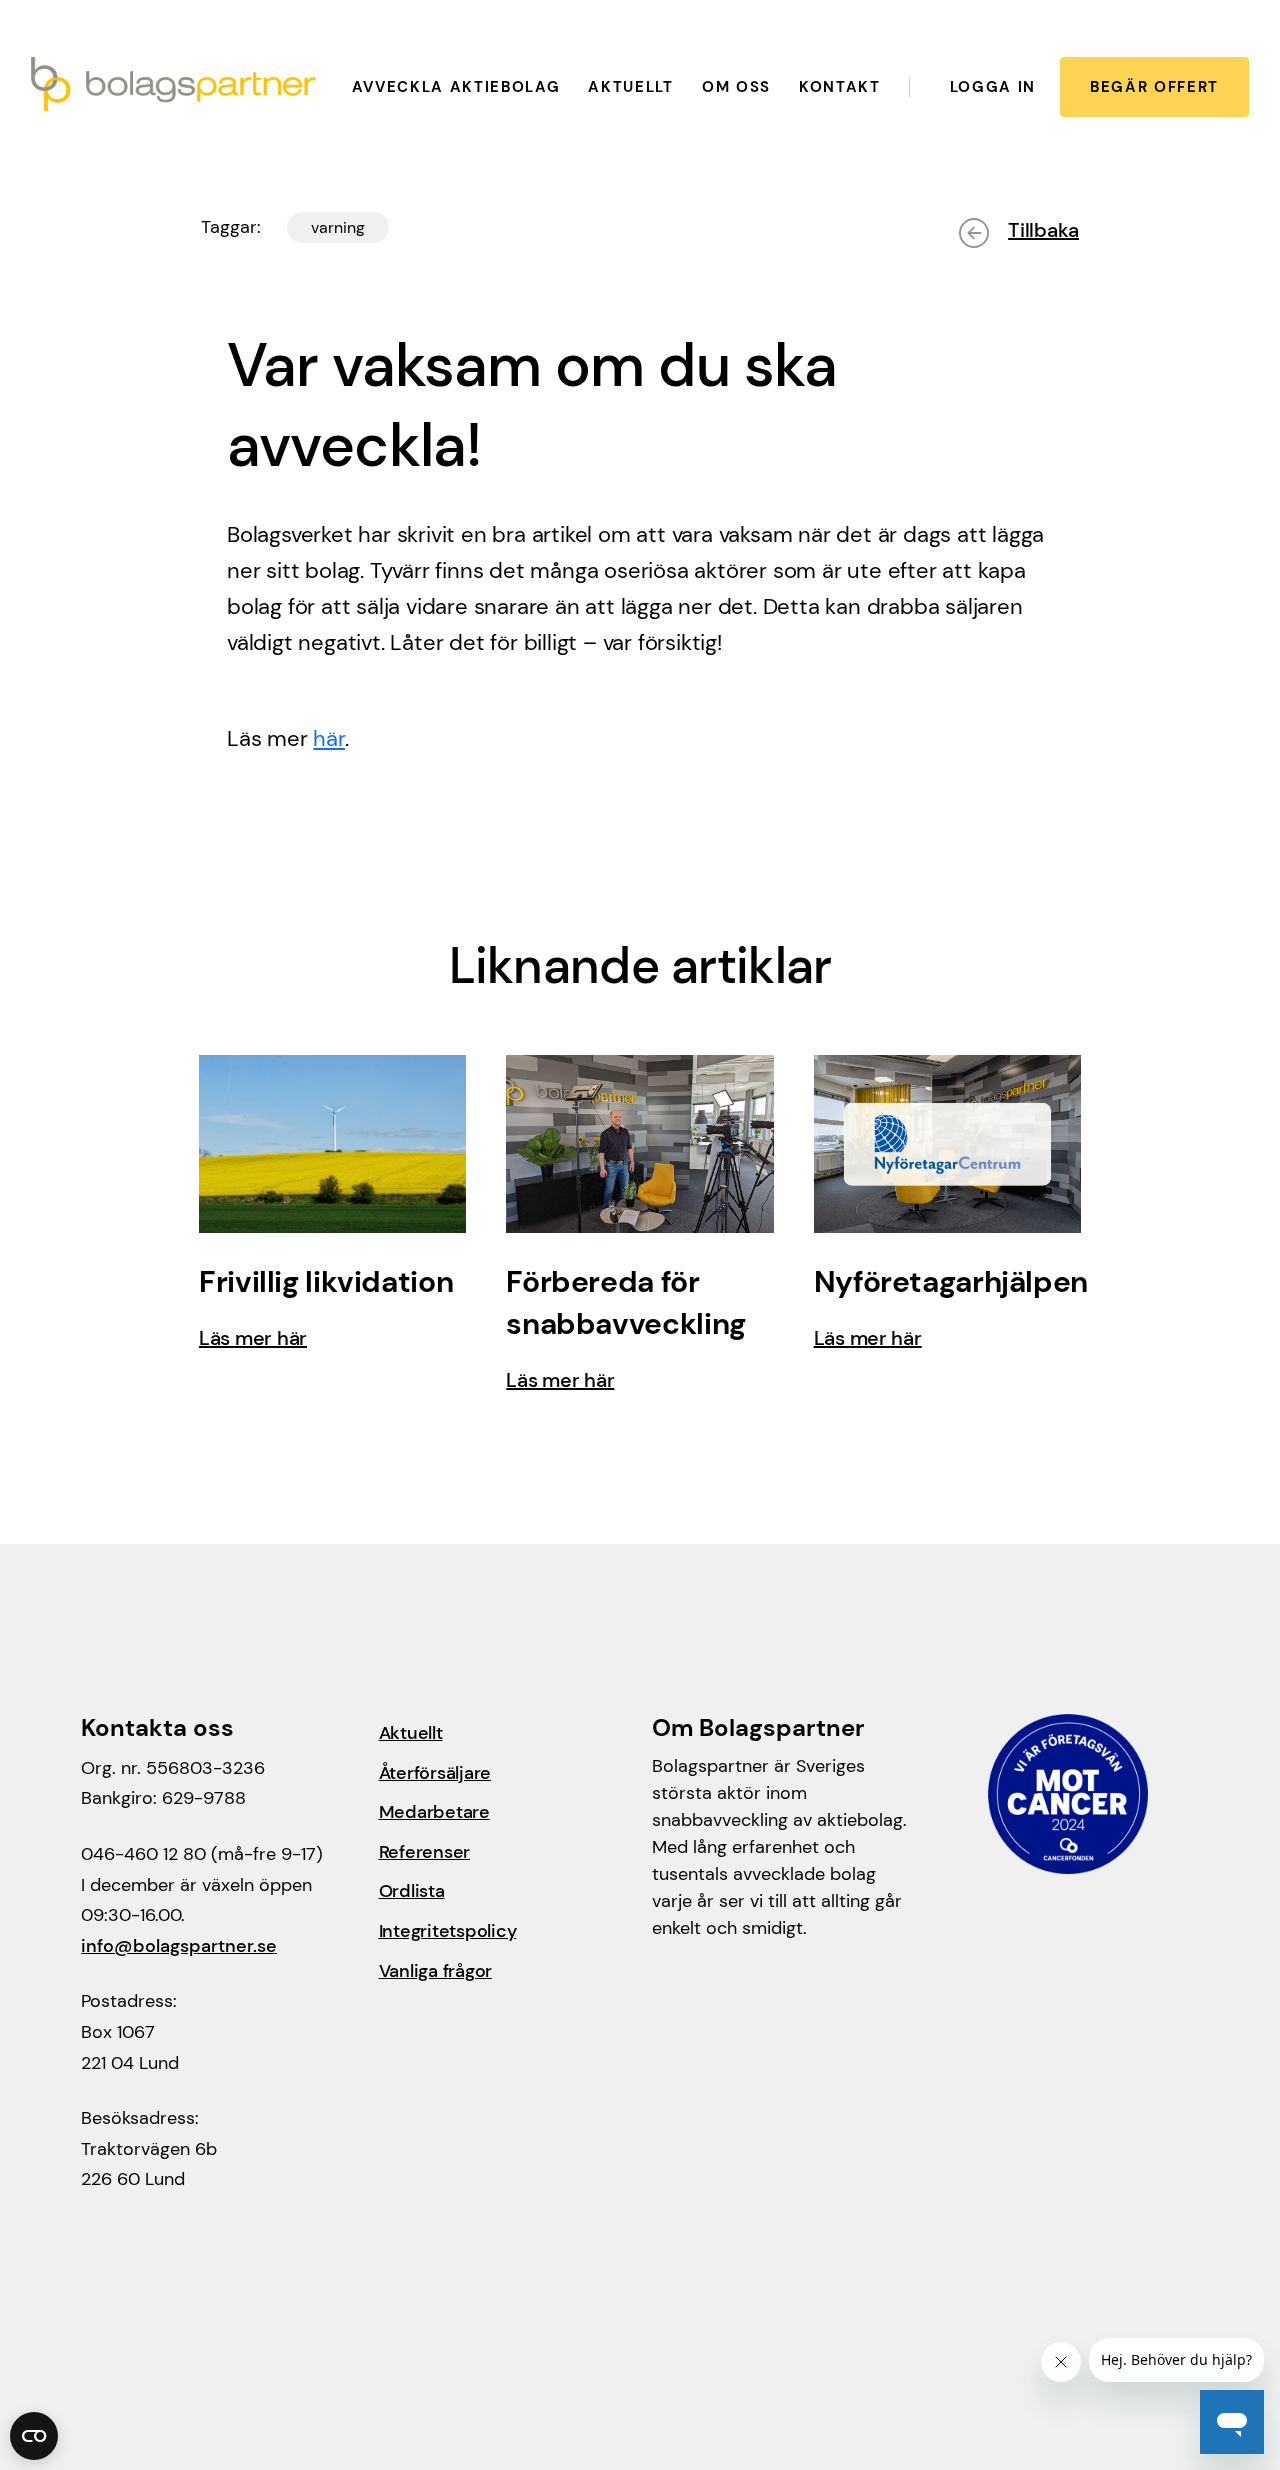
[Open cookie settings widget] (34, 2436)
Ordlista (412, 1891)
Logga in (993, 87)
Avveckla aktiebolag (456, 87)
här (328, 738)
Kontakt (840, 87)
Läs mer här (253, 1338)
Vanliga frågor (436, 1971)
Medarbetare (434, 1812)
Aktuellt (630, 87)
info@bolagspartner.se (179, 1946)
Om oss (736, 87)
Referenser (425, 1852)
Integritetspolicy (448, 1931)
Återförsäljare (435, 1773)
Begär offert (1154, 87)
